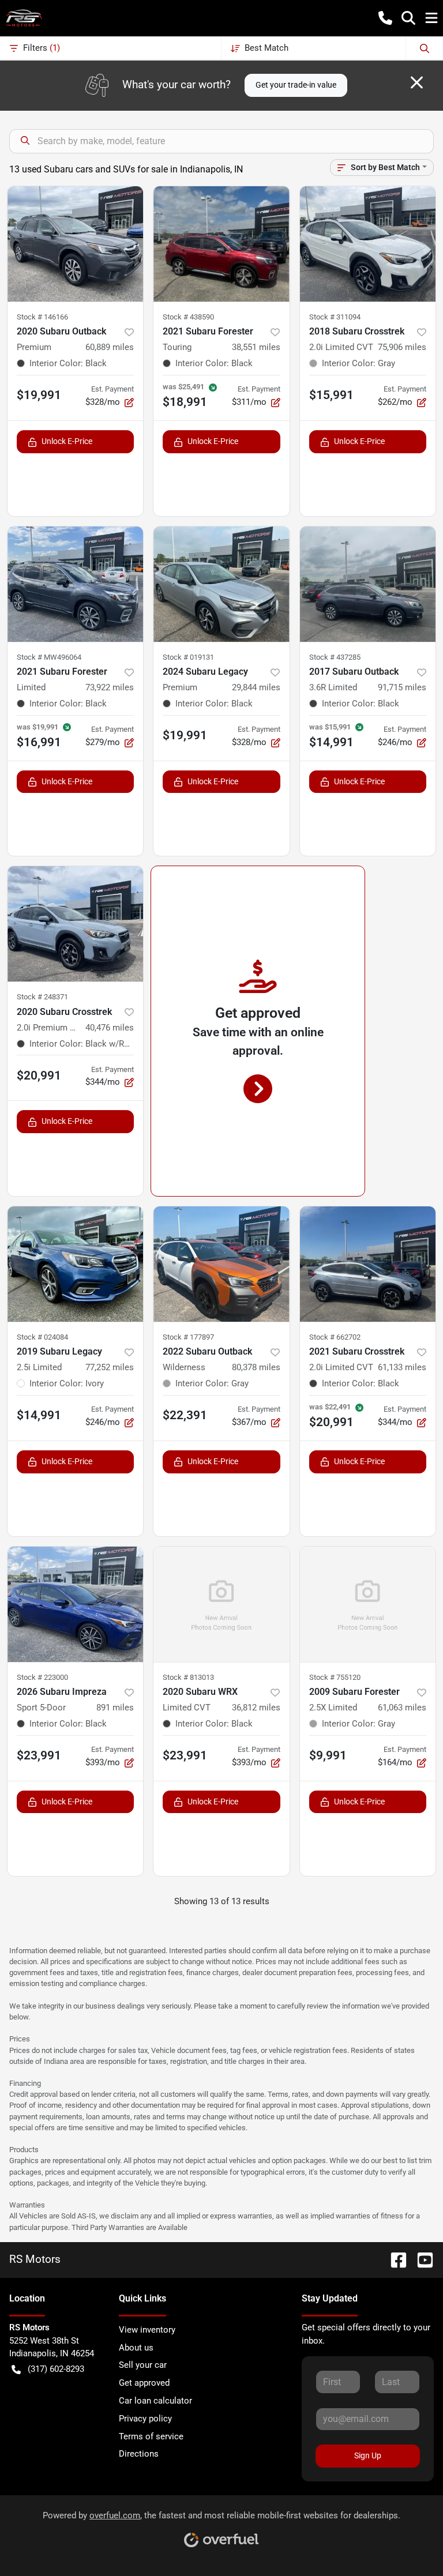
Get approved (144, 2383)
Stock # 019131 (188, 657)
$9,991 (328, 1755)
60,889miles (110, 347)
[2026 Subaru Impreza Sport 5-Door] (75, 1604)
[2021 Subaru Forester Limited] (75, 584)
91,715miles (402, 687)
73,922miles (110, 687)
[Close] (417, 82)
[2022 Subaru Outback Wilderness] (221, 1264)
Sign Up (368, 2455)
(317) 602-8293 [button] (56, 2369)
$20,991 (39, 1075)
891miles (115, 1708)
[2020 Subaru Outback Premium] (75, 244)
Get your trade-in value (296, 85)
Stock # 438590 (188, 317)
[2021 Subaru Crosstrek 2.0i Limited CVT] (368, 1264)
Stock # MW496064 (49, 657)
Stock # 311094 (335, 317)
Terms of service (151, 2436)
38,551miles (256, 347)
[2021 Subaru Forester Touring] (221, 244)
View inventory (147, 2330)
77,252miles (110, 1367)
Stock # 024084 (42, 1337)
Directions (139, 2454)
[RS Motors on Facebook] (394, 2259)
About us (136, 2348)
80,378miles (256, 1367)
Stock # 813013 (188, 1677)
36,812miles (256, 1708)
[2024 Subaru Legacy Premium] (221, 584)
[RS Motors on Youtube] (421, 2259)
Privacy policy (145, 2419)
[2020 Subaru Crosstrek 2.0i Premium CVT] (75, 924)
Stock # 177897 (188, 1337)
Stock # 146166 (42, 317)
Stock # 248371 (42, 997)
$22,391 (185, 1415)
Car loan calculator (155, 2401)
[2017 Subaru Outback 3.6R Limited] (368, 584)
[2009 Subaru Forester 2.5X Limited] (368, 1604)
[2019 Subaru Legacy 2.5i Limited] (75, 1264)
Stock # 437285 (335, 657)
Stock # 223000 (42, 1677)
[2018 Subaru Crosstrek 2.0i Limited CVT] (368, 244)
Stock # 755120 (335, 1677)
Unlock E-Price (67, 441)
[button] (385, 18)
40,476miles (110, 1028)
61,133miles (402, 1367)
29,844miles (256, 687)
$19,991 (39, 395)
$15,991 (331, 395)
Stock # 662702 (335, 1337)
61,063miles (402, 1708)
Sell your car (143, 2365)
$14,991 (39, 1415)
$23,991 (39, 1755)
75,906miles (402, 347)
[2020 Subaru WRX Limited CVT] (221, 1604)
